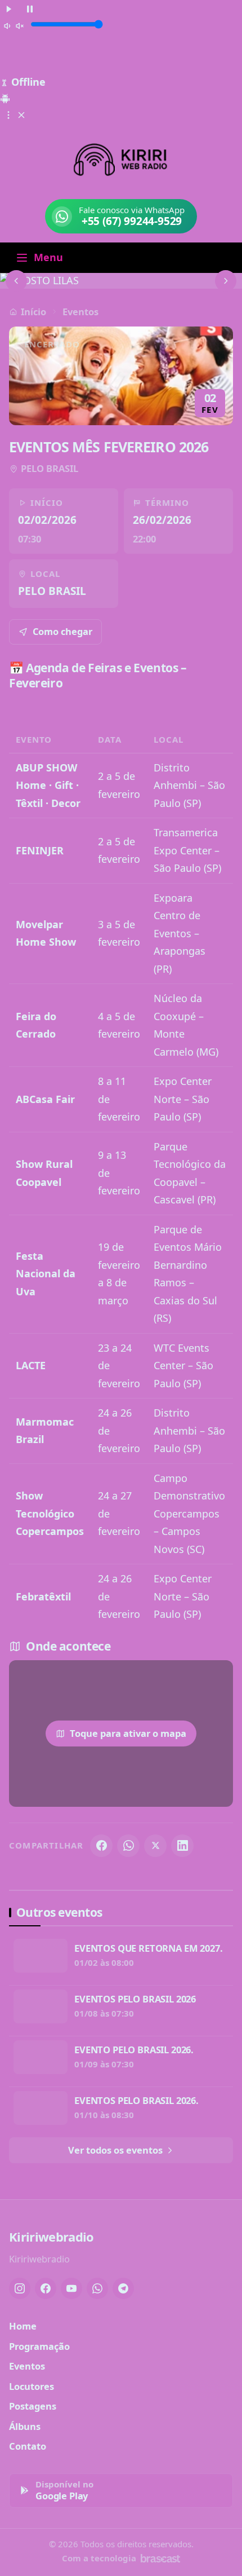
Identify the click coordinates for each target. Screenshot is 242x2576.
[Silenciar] (14, 25)
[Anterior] (16, 281)
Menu (48, 257)
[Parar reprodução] (30, 8)
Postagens (33, 2406)
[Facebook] (101, 1846)
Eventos (80, 312)
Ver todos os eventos (116, 2150)
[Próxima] (226, 281)
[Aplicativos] (15, 114)
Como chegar (62, 631)
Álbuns (25, 2426)
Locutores (32, 2386)
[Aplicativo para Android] (5, 97)
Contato (28, 2446)
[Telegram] (123, 2288)
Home (23, 2326)
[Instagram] (20, 2288)
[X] (155, 1846)
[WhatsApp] (128, 1846)
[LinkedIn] (182, 1846)
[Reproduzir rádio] (9, 8)
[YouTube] (71, 2288)
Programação (39, 2346)
